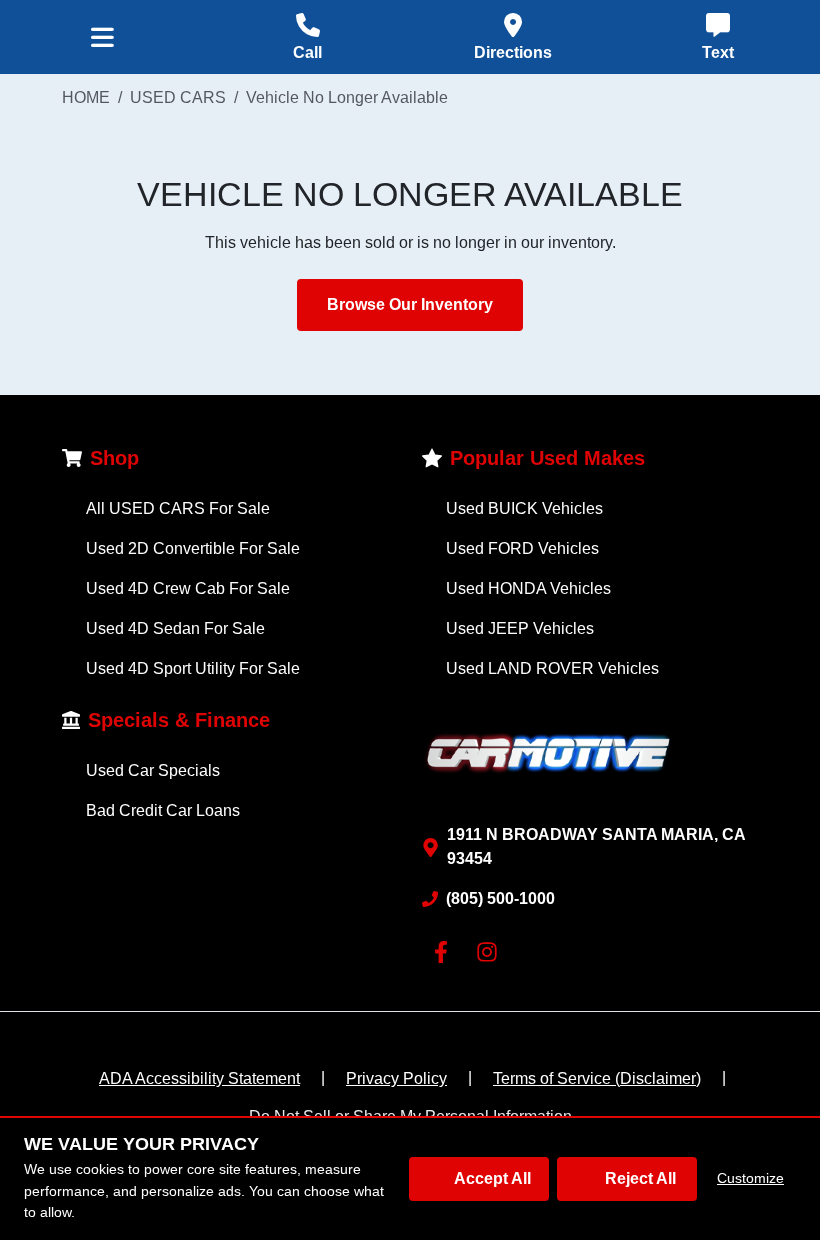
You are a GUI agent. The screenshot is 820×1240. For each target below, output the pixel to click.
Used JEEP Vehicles (520, 628)
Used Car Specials (153, 770)
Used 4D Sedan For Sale (175, 628)
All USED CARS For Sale (178, 508)
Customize (750, 1178)
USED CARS (178, 97)
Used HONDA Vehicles (528, 588)
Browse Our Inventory (410, 304)
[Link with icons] (445, 952)
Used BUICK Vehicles (524, 508)
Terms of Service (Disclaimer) (597, 1078)
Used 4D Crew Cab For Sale (188, 588)
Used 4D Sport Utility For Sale (193, 668)
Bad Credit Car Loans (163, 810)
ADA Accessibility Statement (199, 1078)
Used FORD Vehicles (522, 548)
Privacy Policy (396, 1078)
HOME (86, 97)
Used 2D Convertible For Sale (193, 548)
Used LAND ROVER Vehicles (552, 668)
